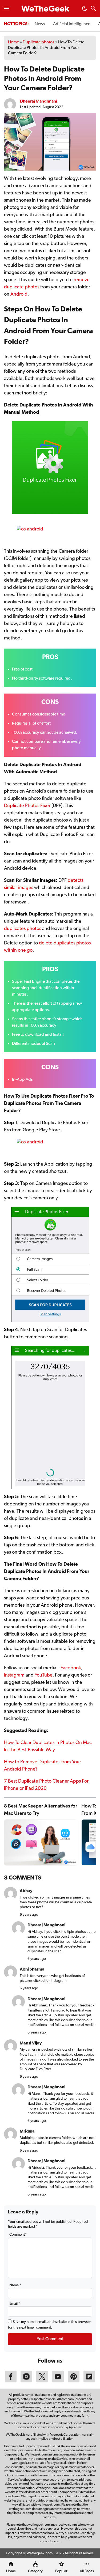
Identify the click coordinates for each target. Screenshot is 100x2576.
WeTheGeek (45, 9)
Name (15, 2285)
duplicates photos (23, 929)
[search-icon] (93, 9)
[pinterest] (74, 2381)
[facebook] (11, 2381)
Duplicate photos (39, 42)
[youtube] (58, 2381)
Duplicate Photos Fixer (27, 806)
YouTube (44, 1675)
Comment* (18, 2235)
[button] (85, 10)
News (40, 24)
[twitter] (42, 2381)
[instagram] (26, 2381)
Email (15, 2304)
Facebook (71, 1668)
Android (19, 295)
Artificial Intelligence (72, 24)
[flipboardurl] (89, 2381)
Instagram (14, 1675)
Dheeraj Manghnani (39, 101)
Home (13, 42)
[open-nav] (7, 9)
